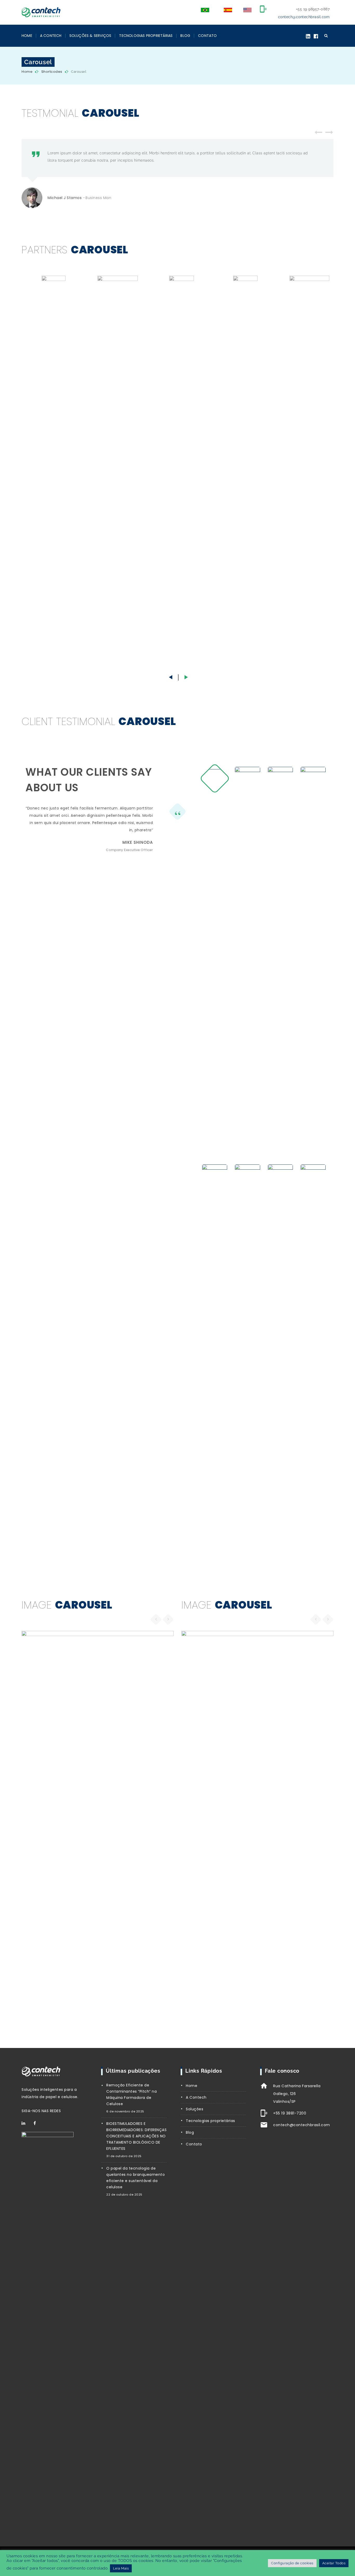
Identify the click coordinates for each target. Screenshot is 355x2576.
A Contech (51, 36)
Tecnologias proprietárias (211, 2121)
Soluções (195, 2109)
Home (27, 36)
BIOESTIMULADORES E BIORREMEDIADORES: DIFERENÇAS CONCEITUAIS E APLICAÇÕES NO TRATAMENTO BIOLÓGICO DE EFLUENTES (136, 2136)
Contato (207, 36)
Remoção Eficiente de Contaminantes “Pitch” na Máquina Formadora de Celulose (132, 2094)
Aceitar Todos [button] (334, 2563)
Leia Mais (121, 2568)
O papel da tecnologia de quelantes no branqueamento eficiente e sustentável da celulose (136, 2178)
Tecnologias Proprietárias (146, 36)
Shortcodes (52, 72)
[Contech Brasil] (41, 11)
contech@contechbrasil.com (304, 17)
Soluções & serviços (90, 36)
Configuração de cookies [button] (292, 2563)
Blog (185, 36)
